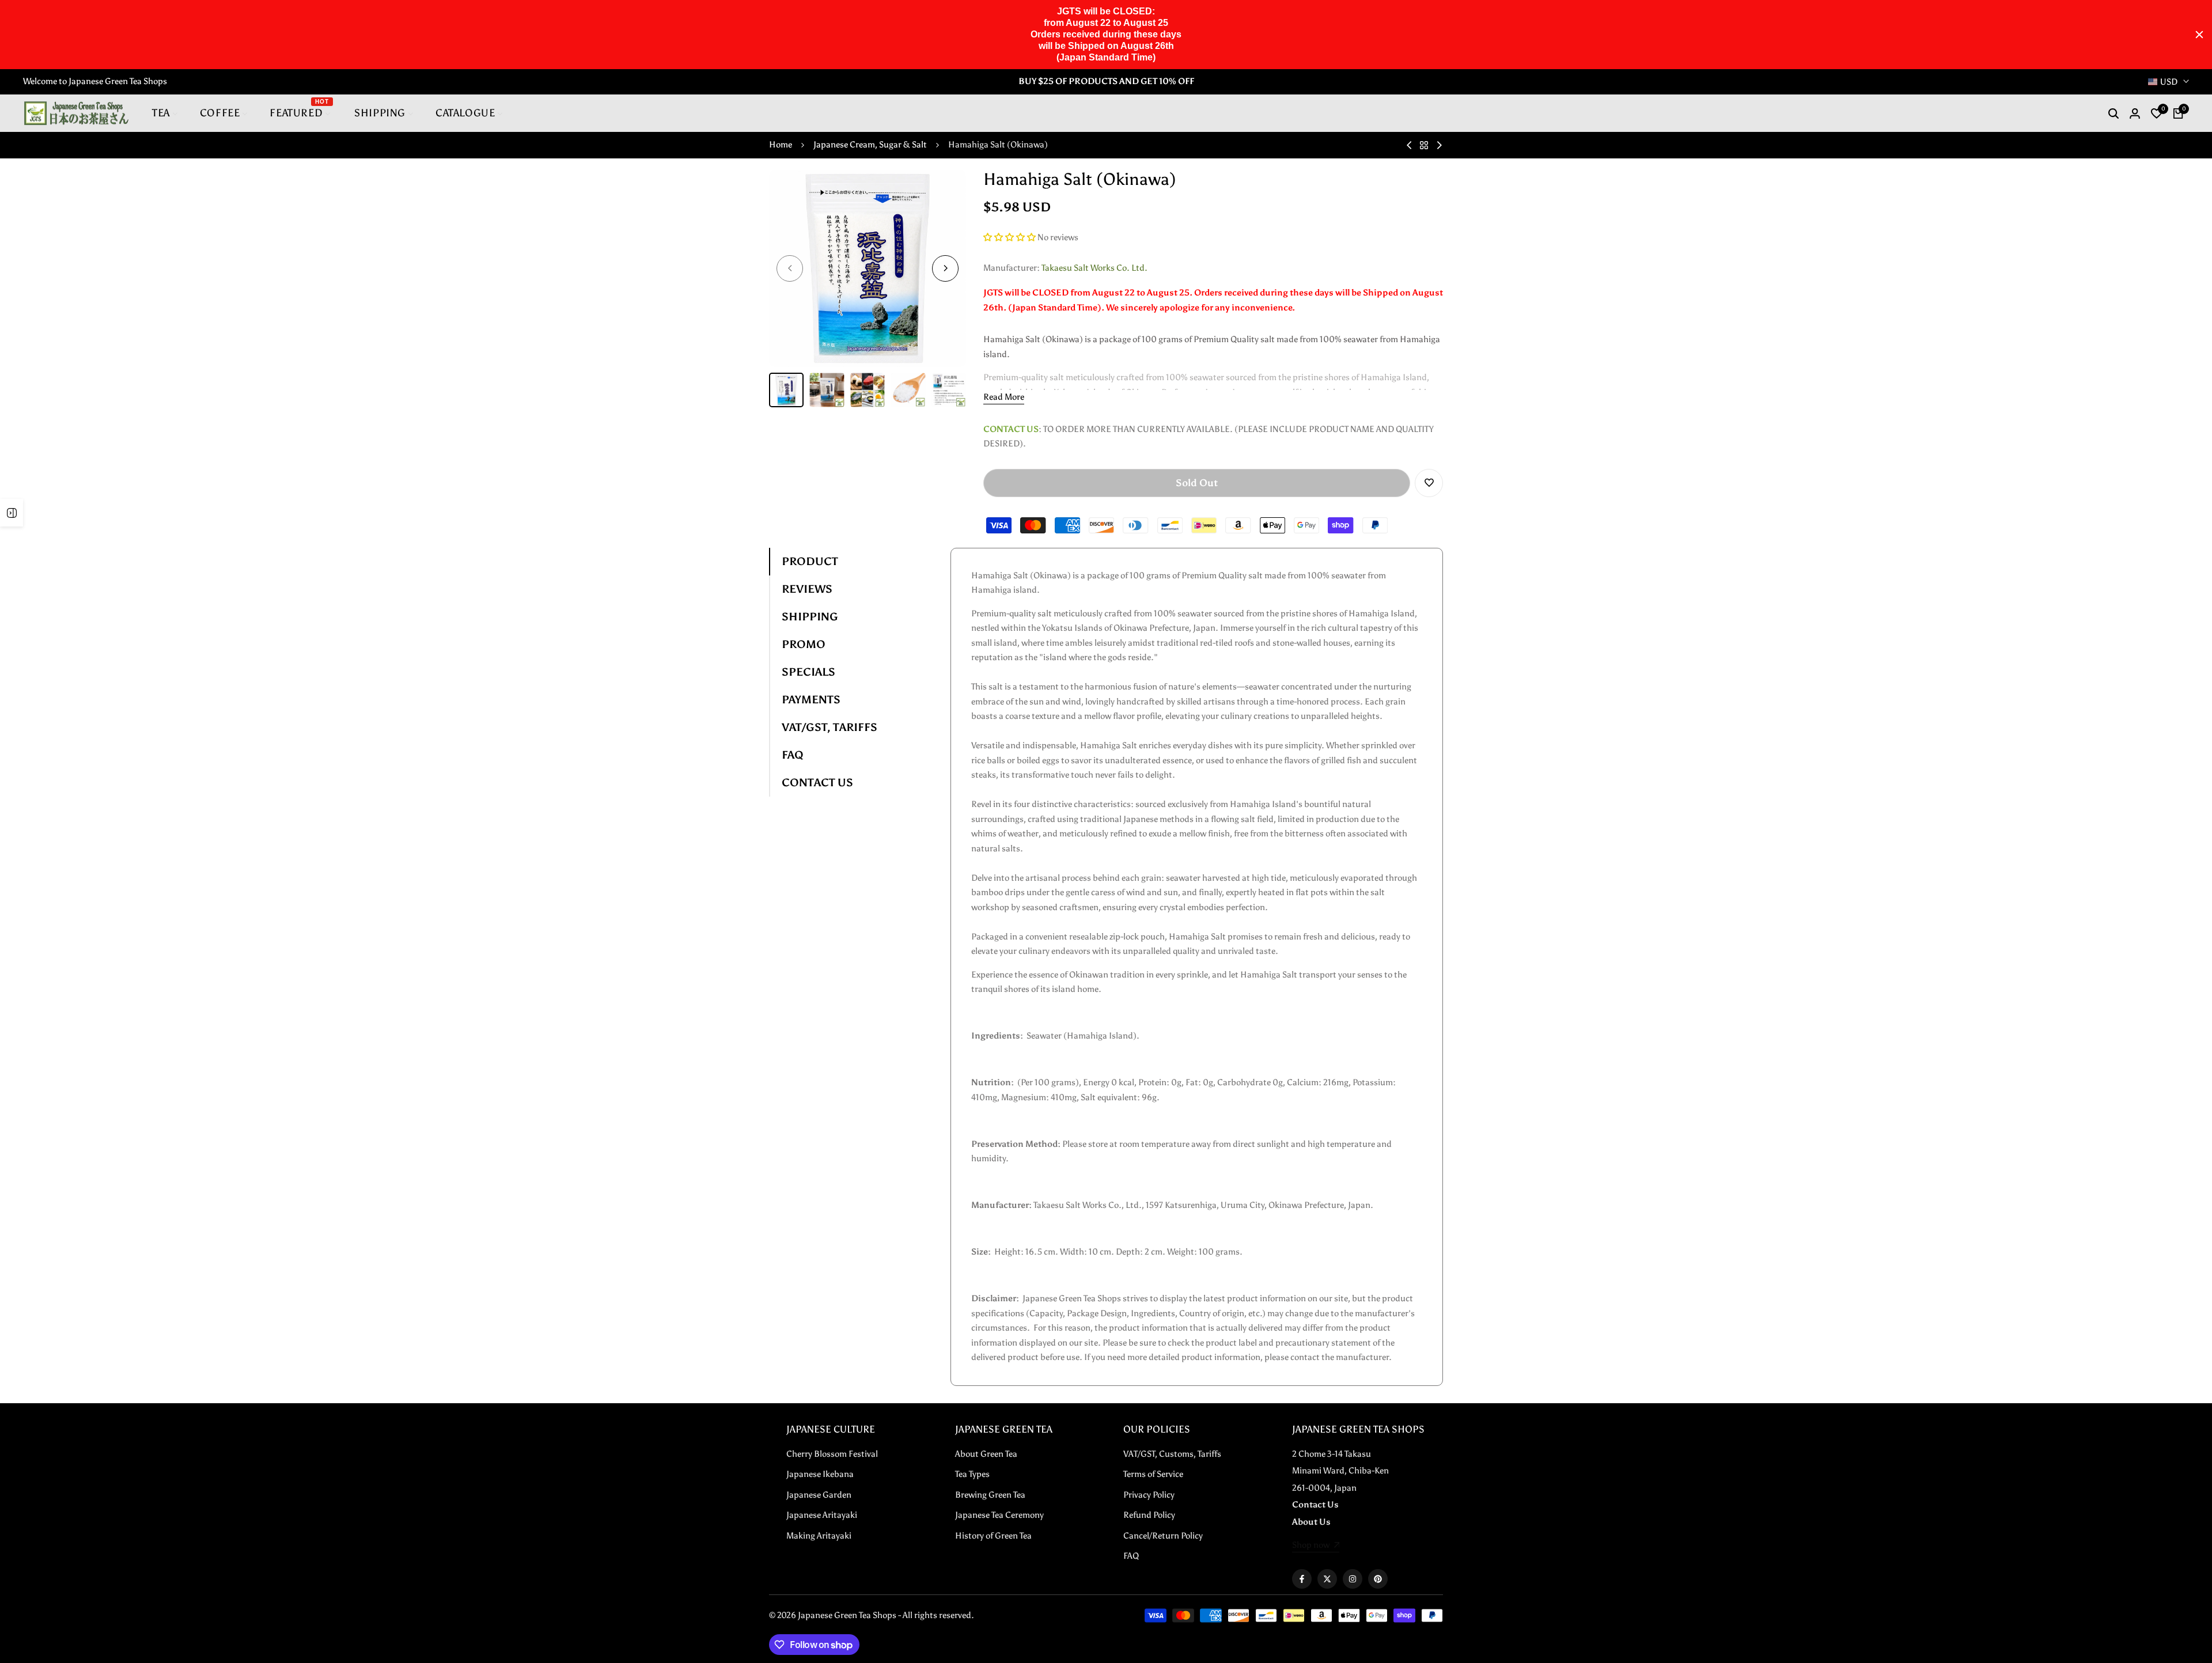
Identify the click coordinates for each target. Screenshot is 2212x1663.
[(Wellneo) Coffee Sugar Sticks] (1409, 145)
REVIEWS (807, 589)
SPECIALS (808, 672)
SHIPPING (810, 617)
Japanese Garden (819, 1495)
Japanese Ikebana (820, 1474)
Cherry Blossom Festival (832, 1454)
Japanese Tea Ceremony (999, 1515)
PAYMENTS (811, 700)
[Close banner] (2199, 35)
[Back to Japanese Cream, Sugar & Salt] (1424, 145)
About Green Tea (986, 1454)
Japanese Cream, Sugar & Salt (870, 145)
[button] (1010, 237)
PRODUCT (810, 561)
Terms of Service (1153, 1474)
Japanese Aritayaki (822, 1515)
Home (781, 145)
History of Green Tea (993, 1536)
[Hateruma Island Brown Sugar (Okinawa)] (1439, 145)
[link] (1316, 1546)
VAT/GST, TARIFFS (829, 727)
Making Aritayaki (819, 1536)
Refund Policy (1149, 1515)
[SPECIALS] (12, 513)
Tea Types (972, 1474)
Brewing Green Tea (990, 1495)
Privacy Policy (1149, 1495)
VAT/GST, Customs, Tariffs (1172, 1454)
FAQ (793, 755)
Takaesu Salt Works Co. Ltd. (1094, 268)
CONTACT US (817, 783)
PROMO (804, 644)
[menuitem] (165, 113)
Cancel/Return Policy (1163, 1536)
